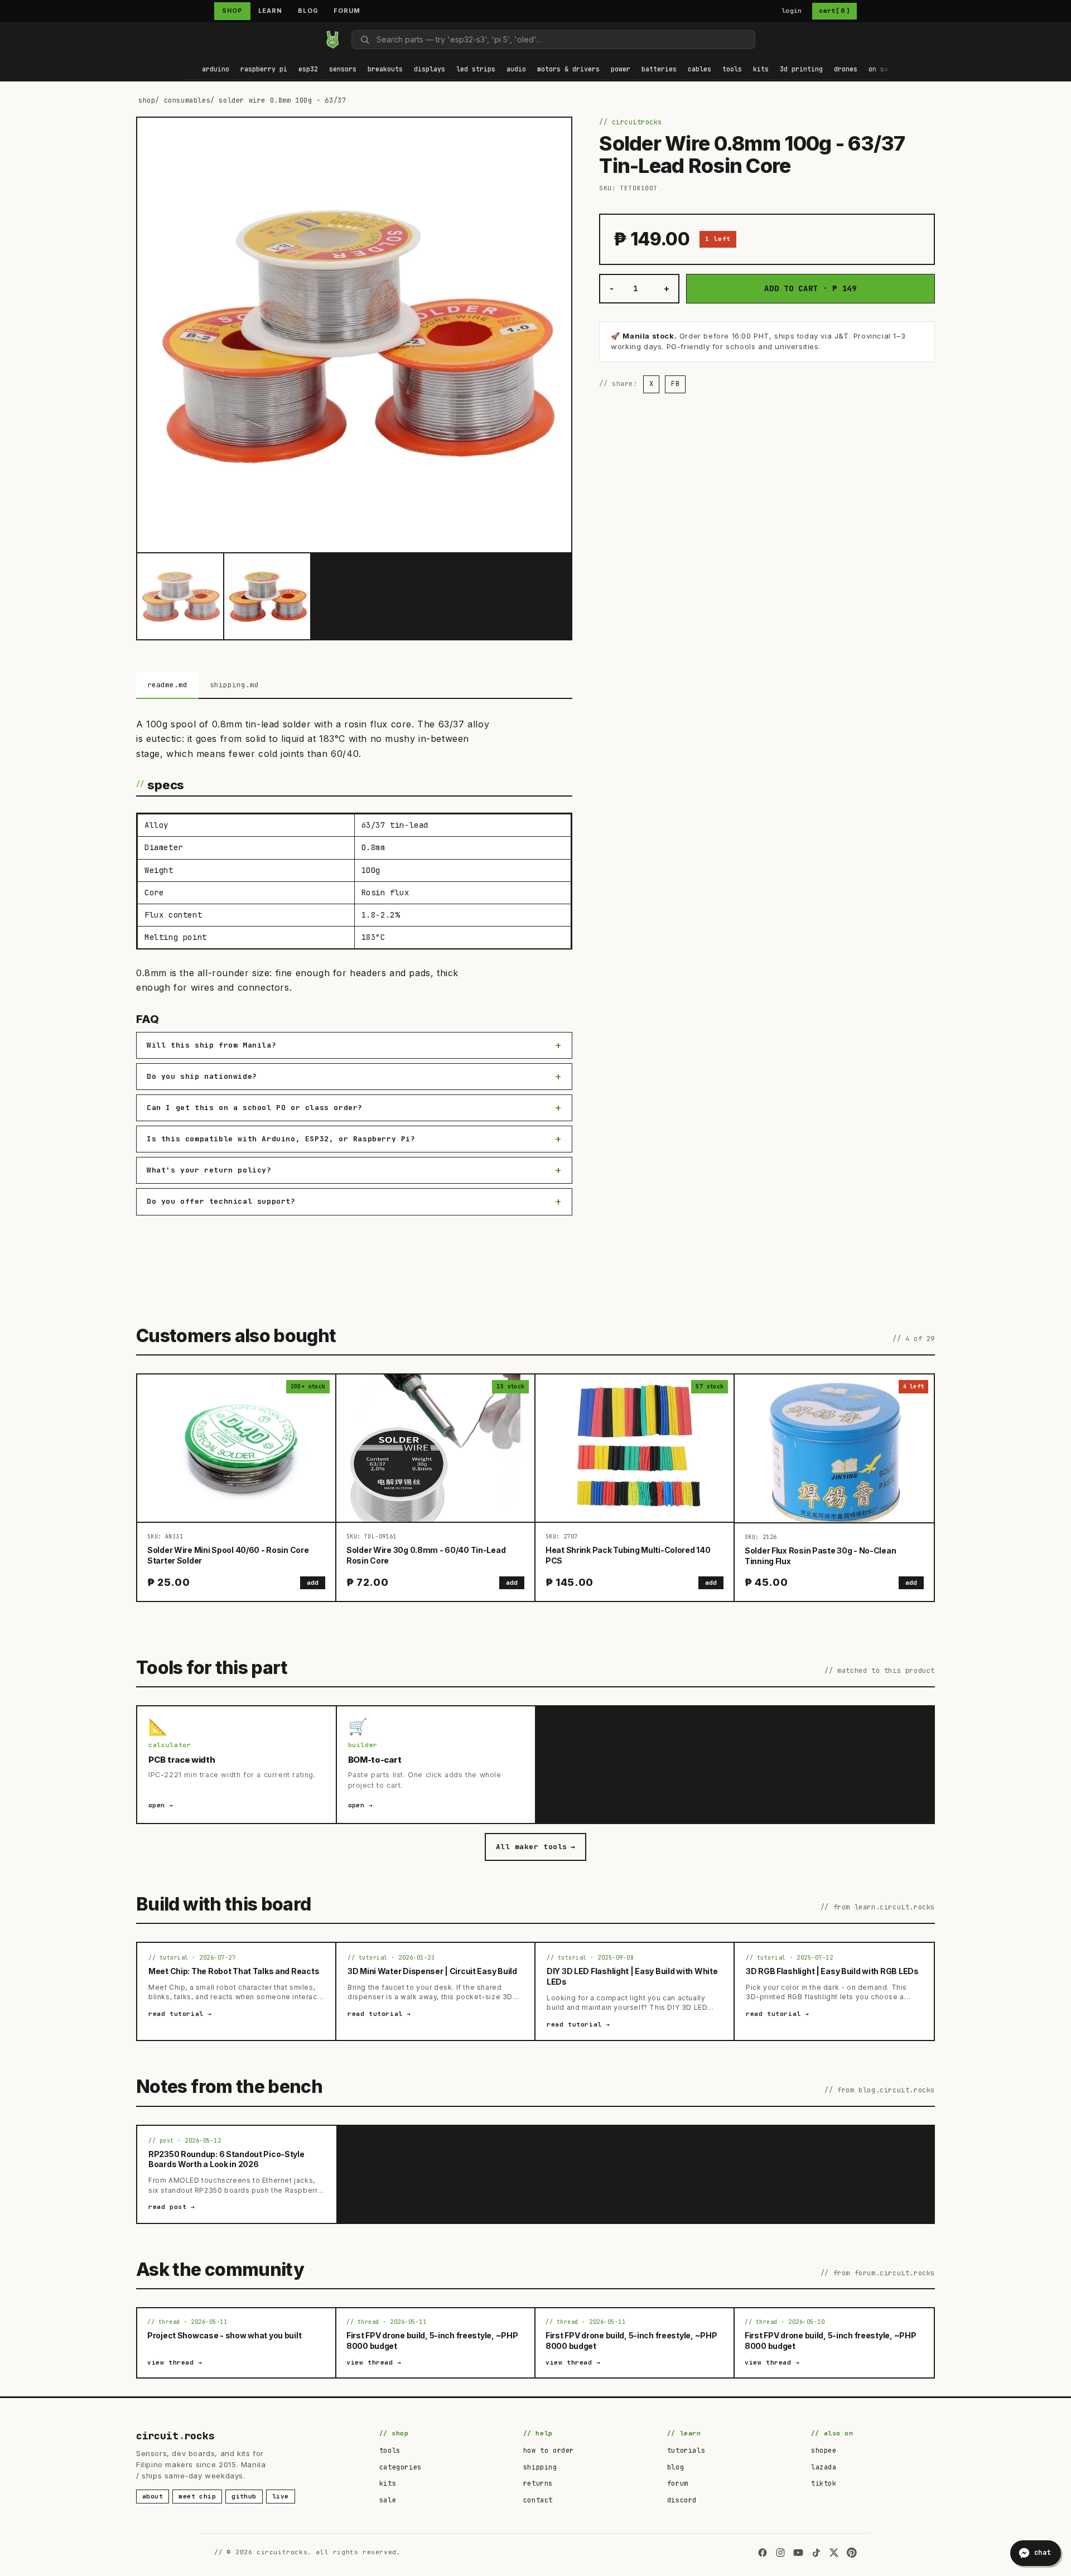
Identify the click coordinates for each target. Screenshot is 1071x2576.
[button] (216, 70)
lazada (824, 2467)
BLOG (308, 11)
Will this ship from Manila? (211, 1045)
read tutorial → (180, 2014)
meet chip (197, 2496)
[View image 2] (267, 596)
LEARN (270, 11)
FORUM (347, 11)
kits (388, 2483)
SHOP (232, 11)
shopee (824, 2450)
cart (834, 11)
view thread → (175, 2362)
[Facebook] (763, 2553)
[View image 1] (180, 596)
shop (147, 100)
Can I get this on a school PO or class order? (255, 1108)
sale (388, 2500)
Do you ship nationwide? (202, 1076)
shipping (540, 2467)
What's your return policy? (209, 1170)
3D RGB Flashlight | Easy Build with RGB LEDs (832, 1971)
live (281, 2496)
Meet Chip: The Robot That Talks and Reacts (234, 1971)
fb (675, 384)
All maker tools (535, 1847)
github (244, 2496)
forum (678, 2483)
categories (401, 2467)
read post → (172, 2207)
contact (538, 2500)
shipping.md (234, 685)
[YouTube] (798, 2553)
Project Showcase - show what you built (224, 2335)
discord (682, 2500)
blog (676, 2467)
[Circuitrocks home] (332, 40)
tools (390, 2450)
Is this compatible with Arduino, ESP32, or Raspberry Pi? (281, 1139)
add (313, 1583)
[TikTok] (816, 2553)
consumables (187, 100)
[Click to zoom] (354, 335)
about (153, 2496)
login (792, 11)
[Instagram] (780, 2553)
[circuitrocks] (181, 39)
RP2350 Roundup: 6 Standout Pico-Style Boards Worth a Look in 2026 (226, 2159)
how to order (549, 2450)
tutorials (686, 2450)
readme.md (167, 685)
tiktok (824, 2483)
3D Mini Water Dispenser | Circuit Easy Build (432, 1971)
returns (538, 2483)
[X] (834, 2553)
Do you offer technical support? (221, 1201)
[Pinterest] (852, 2553)
